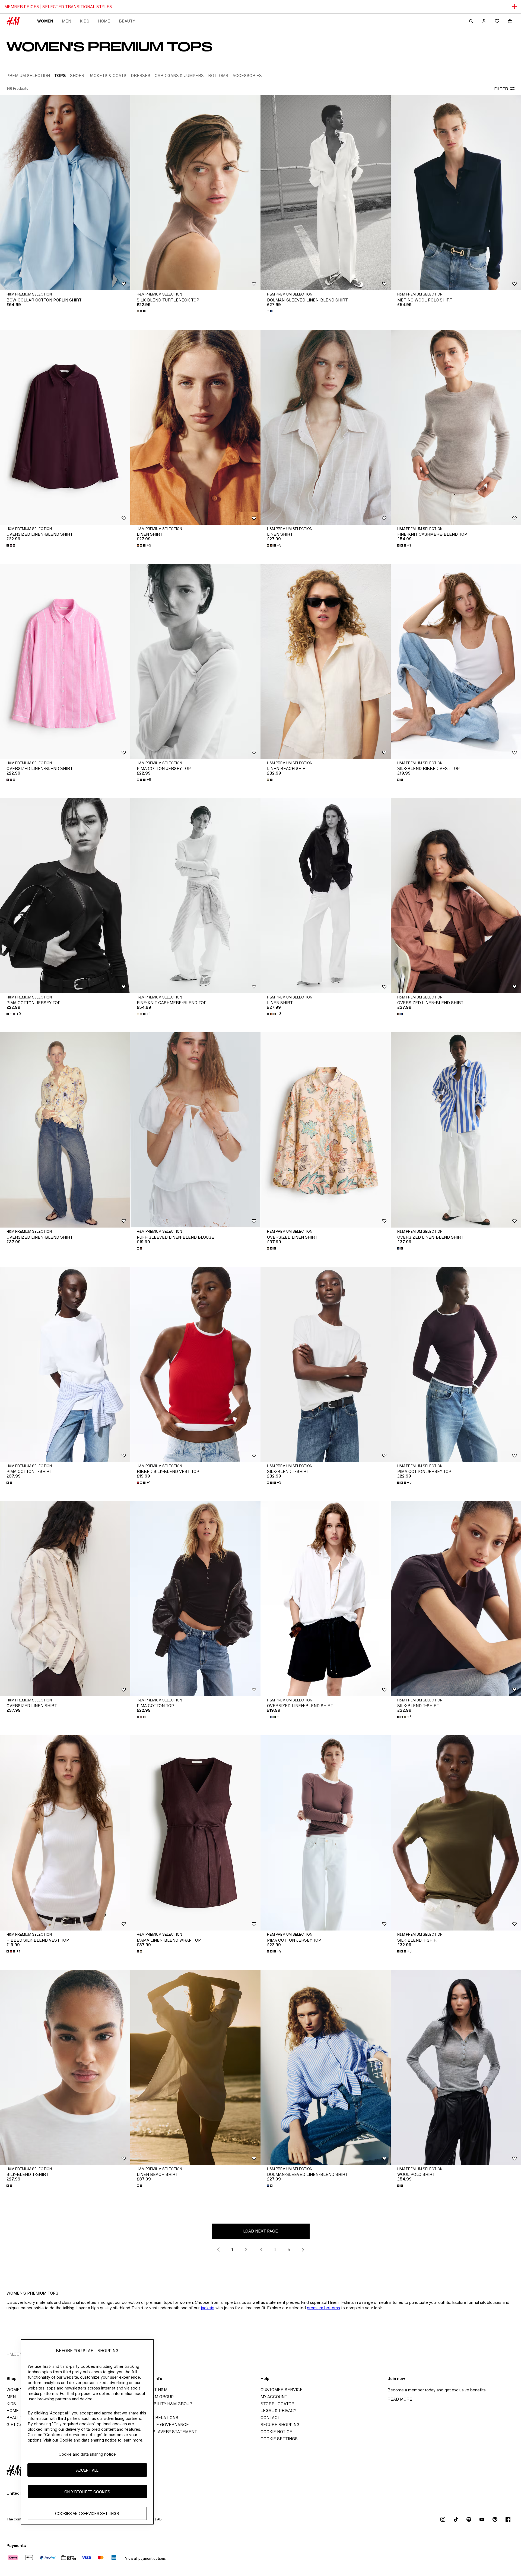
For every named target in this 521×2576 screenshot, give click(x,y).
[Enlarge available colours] (142, 311)
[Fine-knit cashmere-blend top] (456, 427)
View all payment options (145, 2559)
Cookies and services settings (87, 2513)
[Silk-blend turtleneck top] (195, 193)
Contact (270, 2418)
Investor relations (156, 2418)
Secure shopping (280, 2425)
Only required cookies (87, 2492)
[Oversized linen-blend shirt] (65, 427)
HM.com (15, 2354)
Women (45, 21)
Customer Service (282, 2390)
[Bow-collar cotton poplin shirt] (65, 193)
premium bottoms (323, 2308)
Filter (501, 89)
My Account (274, 2397)
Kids (85, 21)
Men (66, 21)
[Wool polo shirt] (456, 2067)
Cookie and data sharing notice (87, 2454)
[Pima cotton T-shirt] (65, 1364)
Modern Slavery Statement (165, 2432)
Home (104, 21)
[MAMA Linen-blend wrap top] (195, 1833)
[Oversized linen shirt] (326, 1130)
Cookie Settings (279, 2439)
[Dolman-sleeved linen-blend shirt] (326, 193)
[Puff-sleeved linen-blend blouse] (195, 1130)
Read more (400, 2399)
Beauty (127, 21)
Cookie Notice (276, 2432)
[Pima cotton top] (195, 1599)
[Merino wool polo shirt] (456, 193)
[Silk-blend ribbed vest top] (456, 661)
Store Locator (277, 2404)
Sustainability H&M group (163, 2404)
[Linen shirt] (195, 427)
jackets (208, 2308)
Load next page (260, 2231)
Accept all (87, 2470)
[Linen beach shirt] (326, 661)
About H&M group (154, 2397)
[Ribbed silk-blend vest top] (195, 1364)
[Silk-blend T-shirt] (326, 1364)
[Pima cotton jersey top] (195, 661)
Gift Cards (19, 2425)
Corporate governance (161, 2425)
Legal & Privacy (278, 2410)
